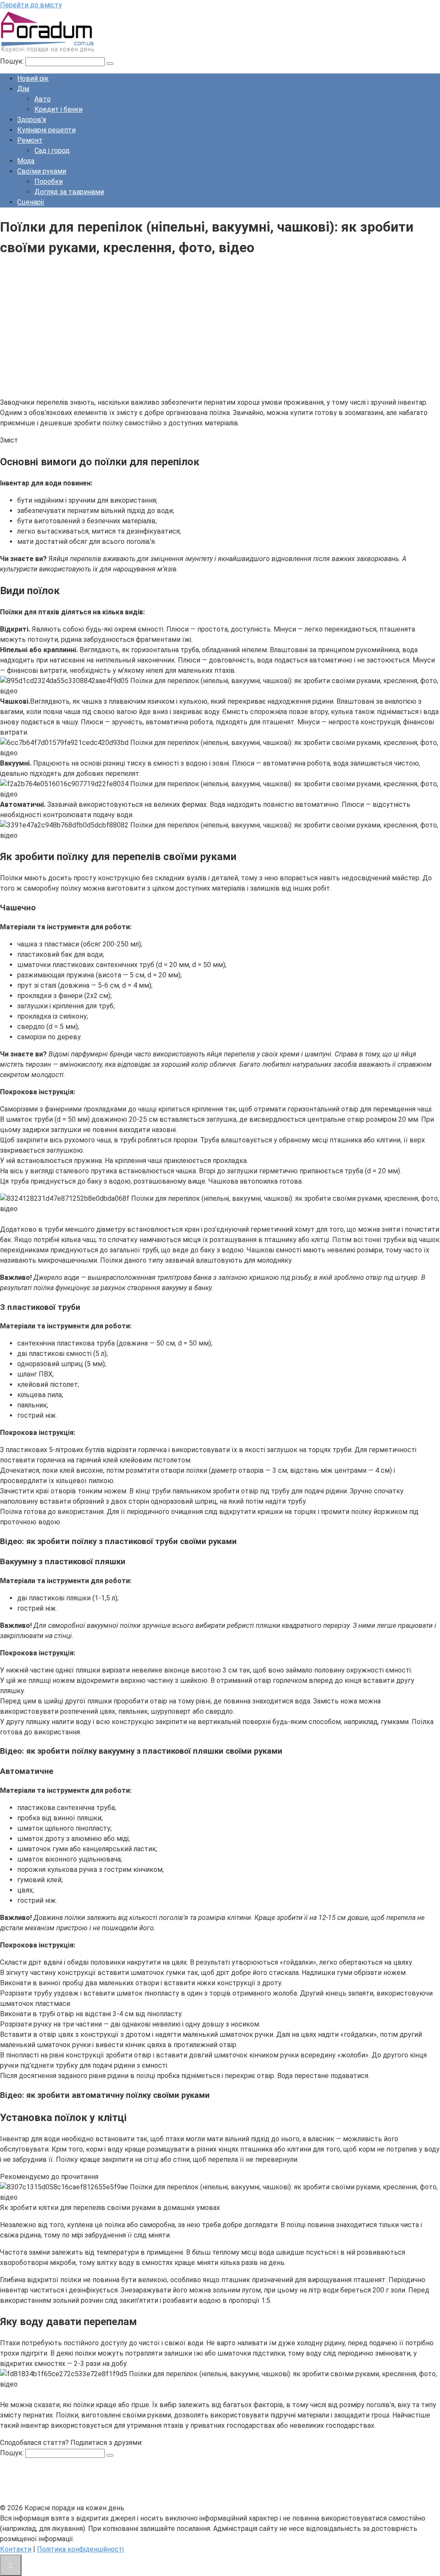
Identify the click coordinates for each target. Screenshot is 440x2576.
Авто (43, 99)
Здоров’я (32, 120)
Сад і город (52, 151)
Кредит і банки (58, 109)
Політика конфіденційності (80, 2549)
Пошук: (13, 61)
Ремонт (30, 140)
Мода (26, 161)
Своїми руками (42, 171)
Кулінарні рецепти (46, 130)
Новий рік (33, 78)
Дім (23, 89)
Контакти (16, 2549)
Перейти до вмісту (31, 5)
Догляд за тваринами (69, 192)
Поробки (49, 182)
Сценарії (31, 202)
